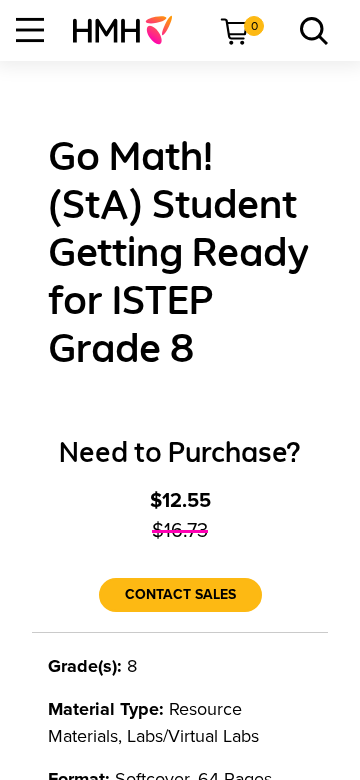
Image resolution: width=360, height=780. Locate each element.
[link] (130, 30)
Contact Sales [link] (180, 594)
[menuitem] (130, 30)
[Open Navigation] (30, 30)
